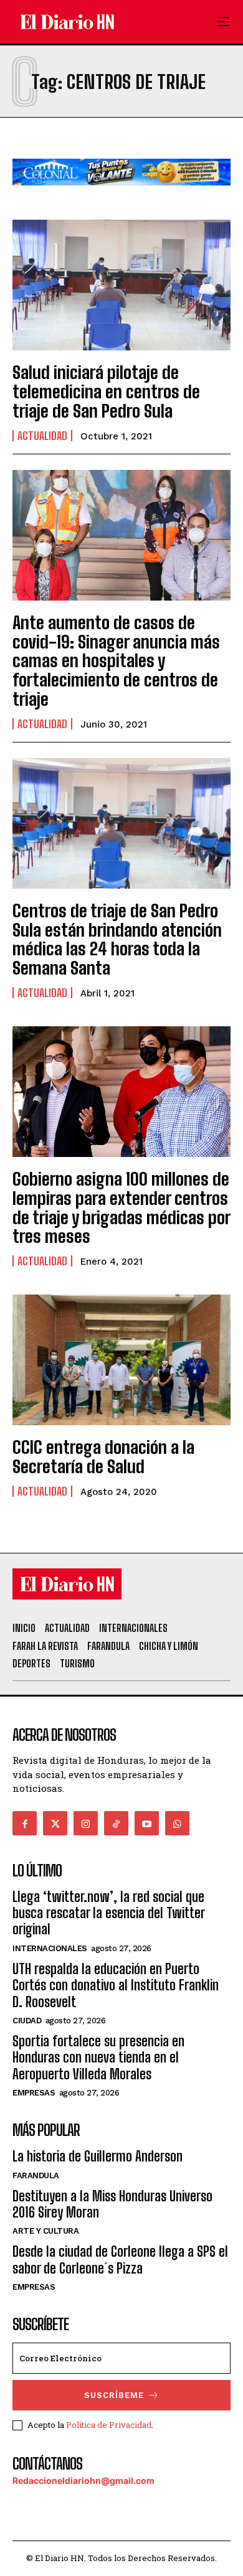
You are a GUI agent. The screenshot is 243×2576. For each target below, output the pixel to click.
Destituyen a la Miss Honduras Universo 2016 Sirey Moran (112, 2204)
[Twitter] (55, 1823)
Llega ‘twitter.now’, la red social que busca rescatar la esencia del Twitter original (108, 1913)
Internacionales (50, 1948)
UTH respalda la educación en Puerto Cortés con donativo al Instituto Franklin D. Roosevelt (116, 1985)
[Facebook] (25, 1823)
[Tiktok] (116, 1823)
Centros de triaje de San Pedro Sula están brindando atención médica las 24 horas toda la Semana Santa (117, 939)
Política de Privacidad (109, 2425)
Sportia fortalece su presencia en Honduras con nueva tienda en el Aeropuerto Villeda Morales (98, 2058)
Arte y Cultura (45, 2231)
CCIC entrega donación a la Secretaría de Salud (103, 1457)
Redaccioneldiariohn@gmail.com (83, 2480)
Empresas (34, 2093)
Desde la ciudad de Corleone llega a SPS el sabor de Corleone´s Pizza (120, 2260)
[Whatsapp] (177, 1823)
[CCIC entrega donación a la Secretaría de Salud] (121, 1360)
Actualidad (42, 436)
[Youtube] (147, 1823)
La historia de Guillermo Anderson (98, 2156)
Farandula (36, 2176)
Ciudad (27, 2021)
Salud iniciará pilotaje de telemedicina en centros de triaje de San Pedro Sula (106, 391)
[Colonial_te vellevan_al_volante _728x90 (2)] (121, 195)
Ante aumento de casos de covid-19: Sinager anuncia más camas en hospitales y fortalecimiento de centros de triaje (116, 661)
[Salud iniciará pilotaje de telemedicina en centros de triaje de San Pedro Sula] (121, 285)
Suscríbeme (114, 2395)
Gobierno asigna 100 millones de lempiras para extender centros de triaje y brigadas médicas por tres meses (121, 1207)
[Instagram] (86, 1823)
